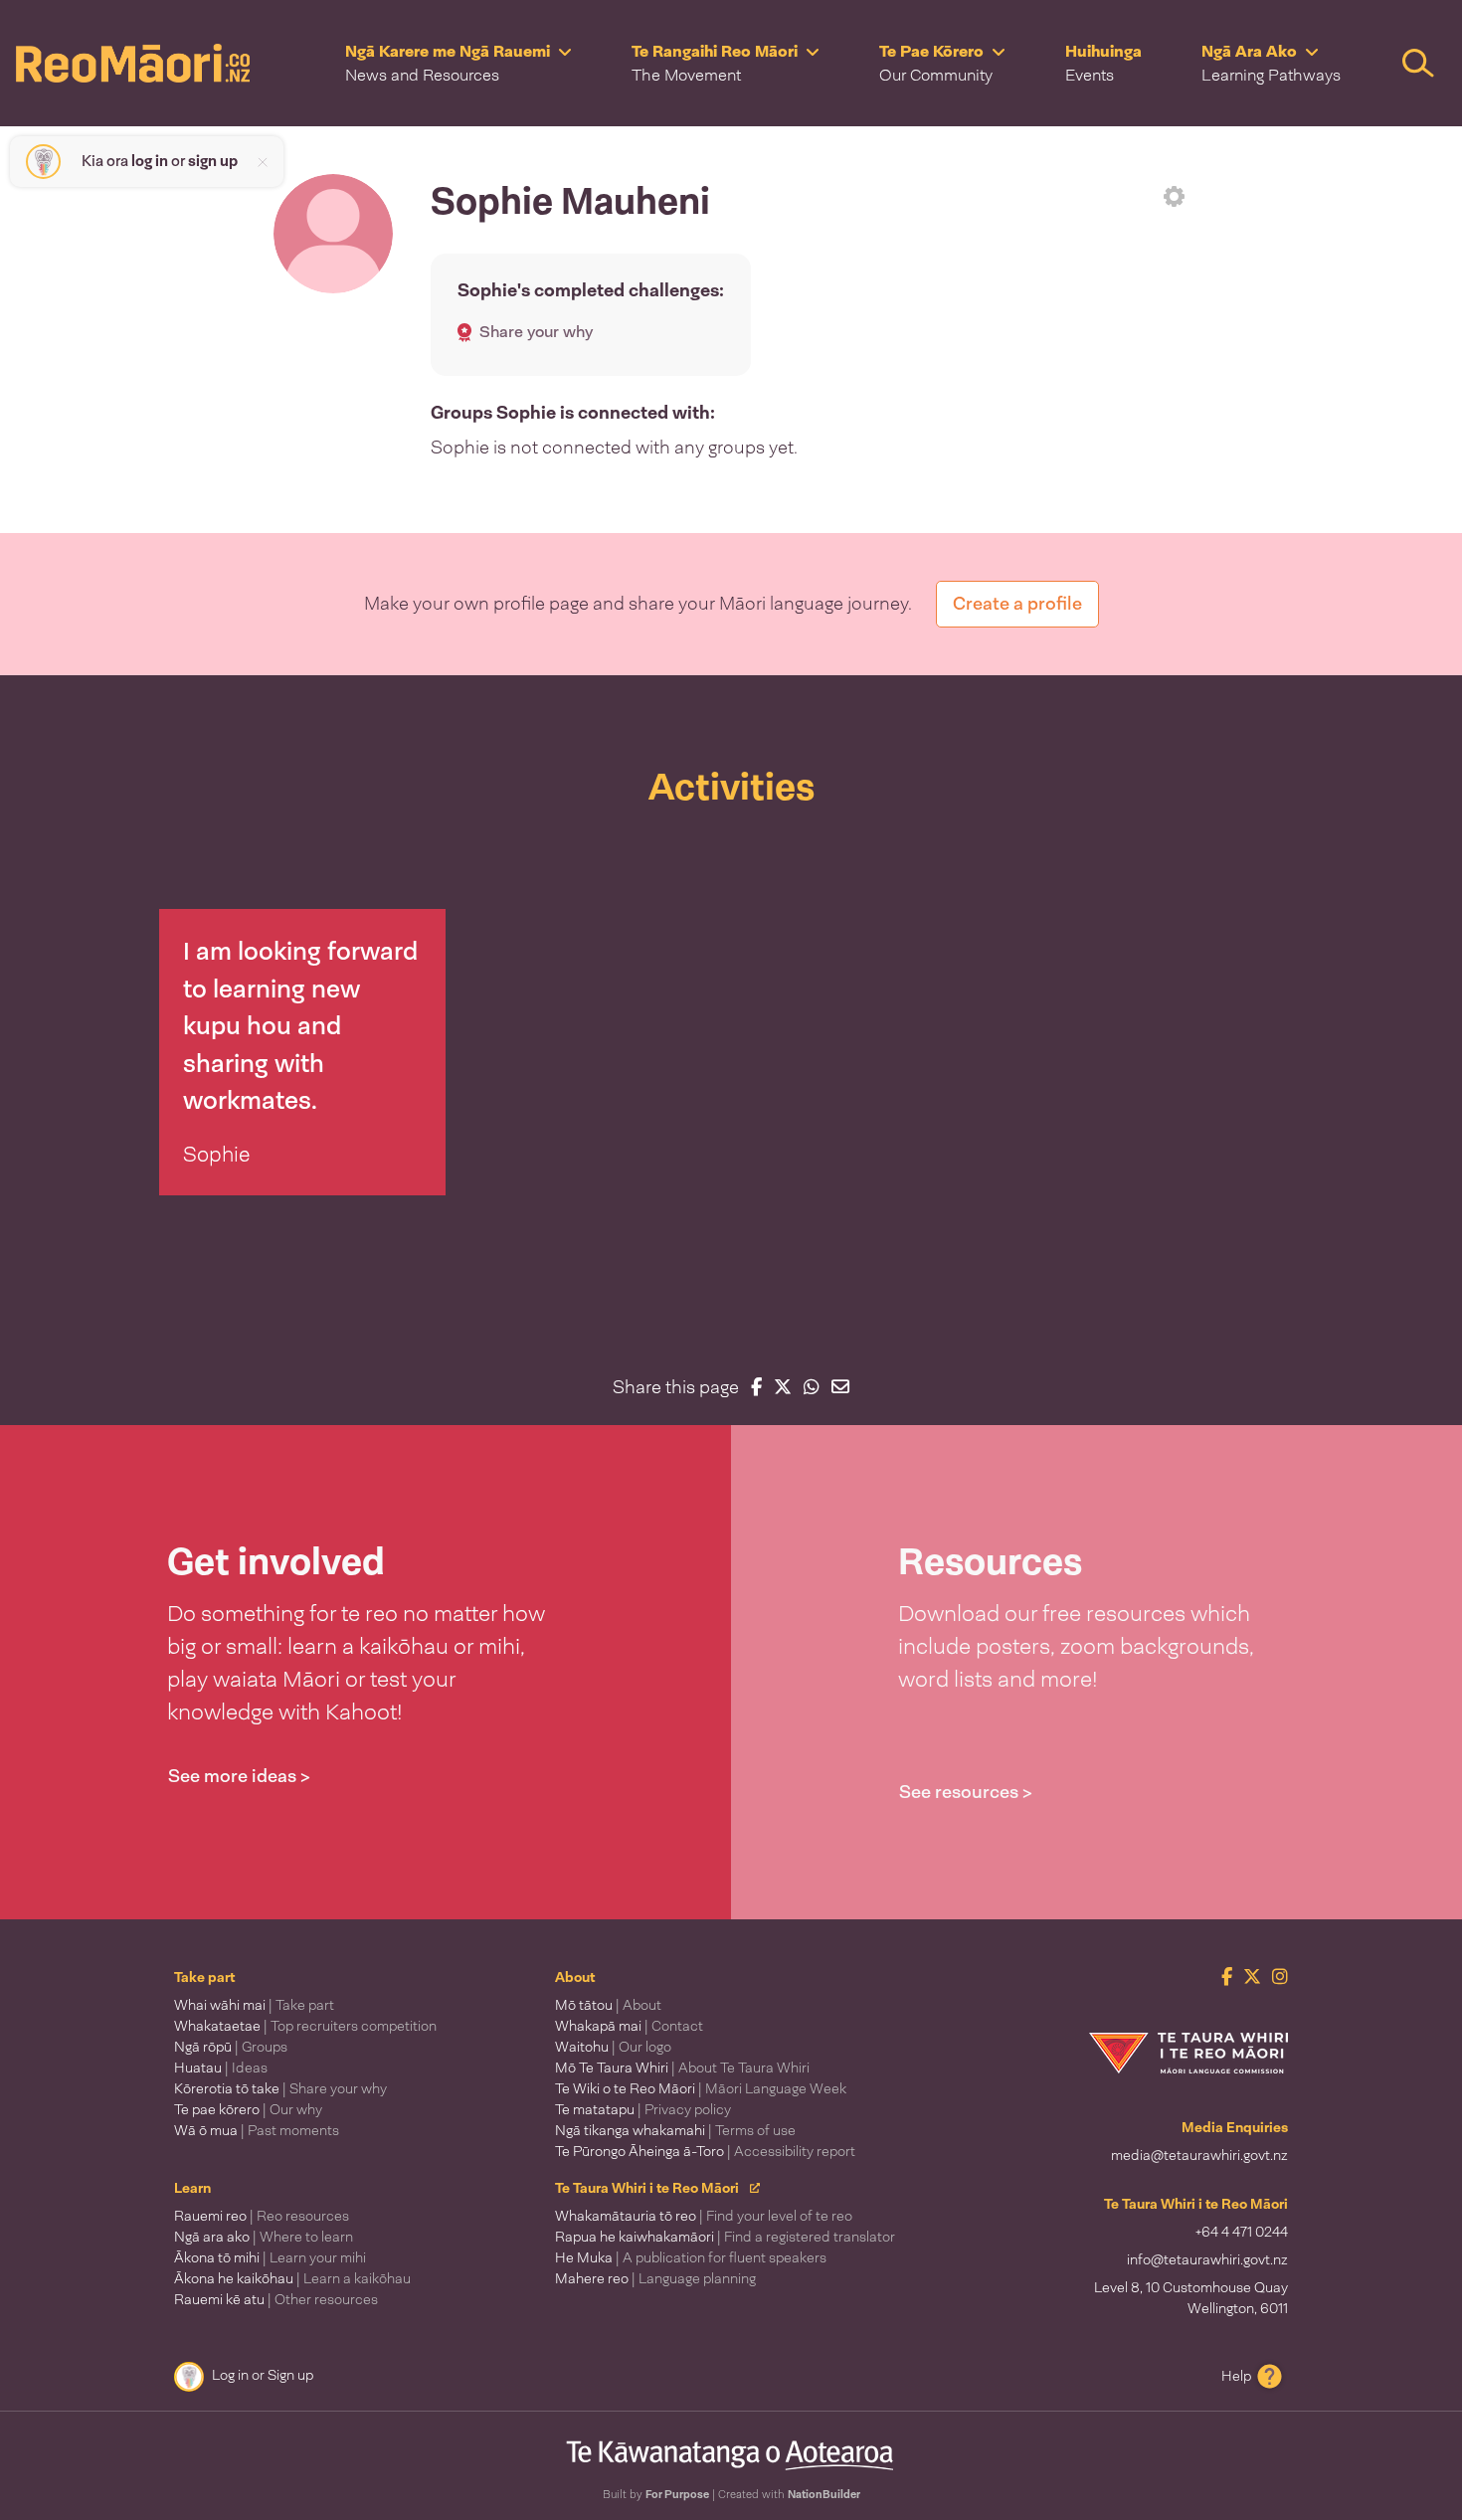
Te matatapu (643, 2109)
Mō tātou (608, 2005)
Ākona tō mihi (270, 2257)
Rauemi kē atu (276, 2299)
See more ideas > (239, 1776)
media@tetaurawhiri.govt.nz (1199, 2155)
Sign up (290, 2375)
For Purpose (677, 2494)
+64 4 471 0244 (1242, 2232)
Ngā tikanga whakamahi (675, 2130)
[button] (458, 63)
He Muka (691, 2257)
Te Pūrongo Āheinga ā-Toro (705, 2151)
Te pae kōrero (248, 2109)
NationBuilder (824, 2494)
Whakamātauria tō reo (704, 2216)
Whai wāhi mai (254, 2005)
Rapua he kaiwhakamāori (725, 2237)
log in (150, 161)
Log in (230, 2375)
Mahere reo (655, 2278)
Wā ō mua (257, 2130)
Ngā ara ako (264, 2237)
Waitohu (613, 2047)
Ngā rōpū (231, 2047)
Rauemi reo (262, 2216)
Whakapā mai (629, 2026)
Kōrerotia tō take (280, 2088)
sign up (213, 161)
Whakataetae (305, 2026)
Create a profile (1017, 604)
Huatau (221, 2068)
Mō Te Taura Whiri (682, 2068)
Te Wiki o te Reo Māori (701, 2088)
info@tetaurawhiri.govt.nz (1207, 2259)
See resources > (966, 1792)
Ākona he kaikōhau (292, 2278)
